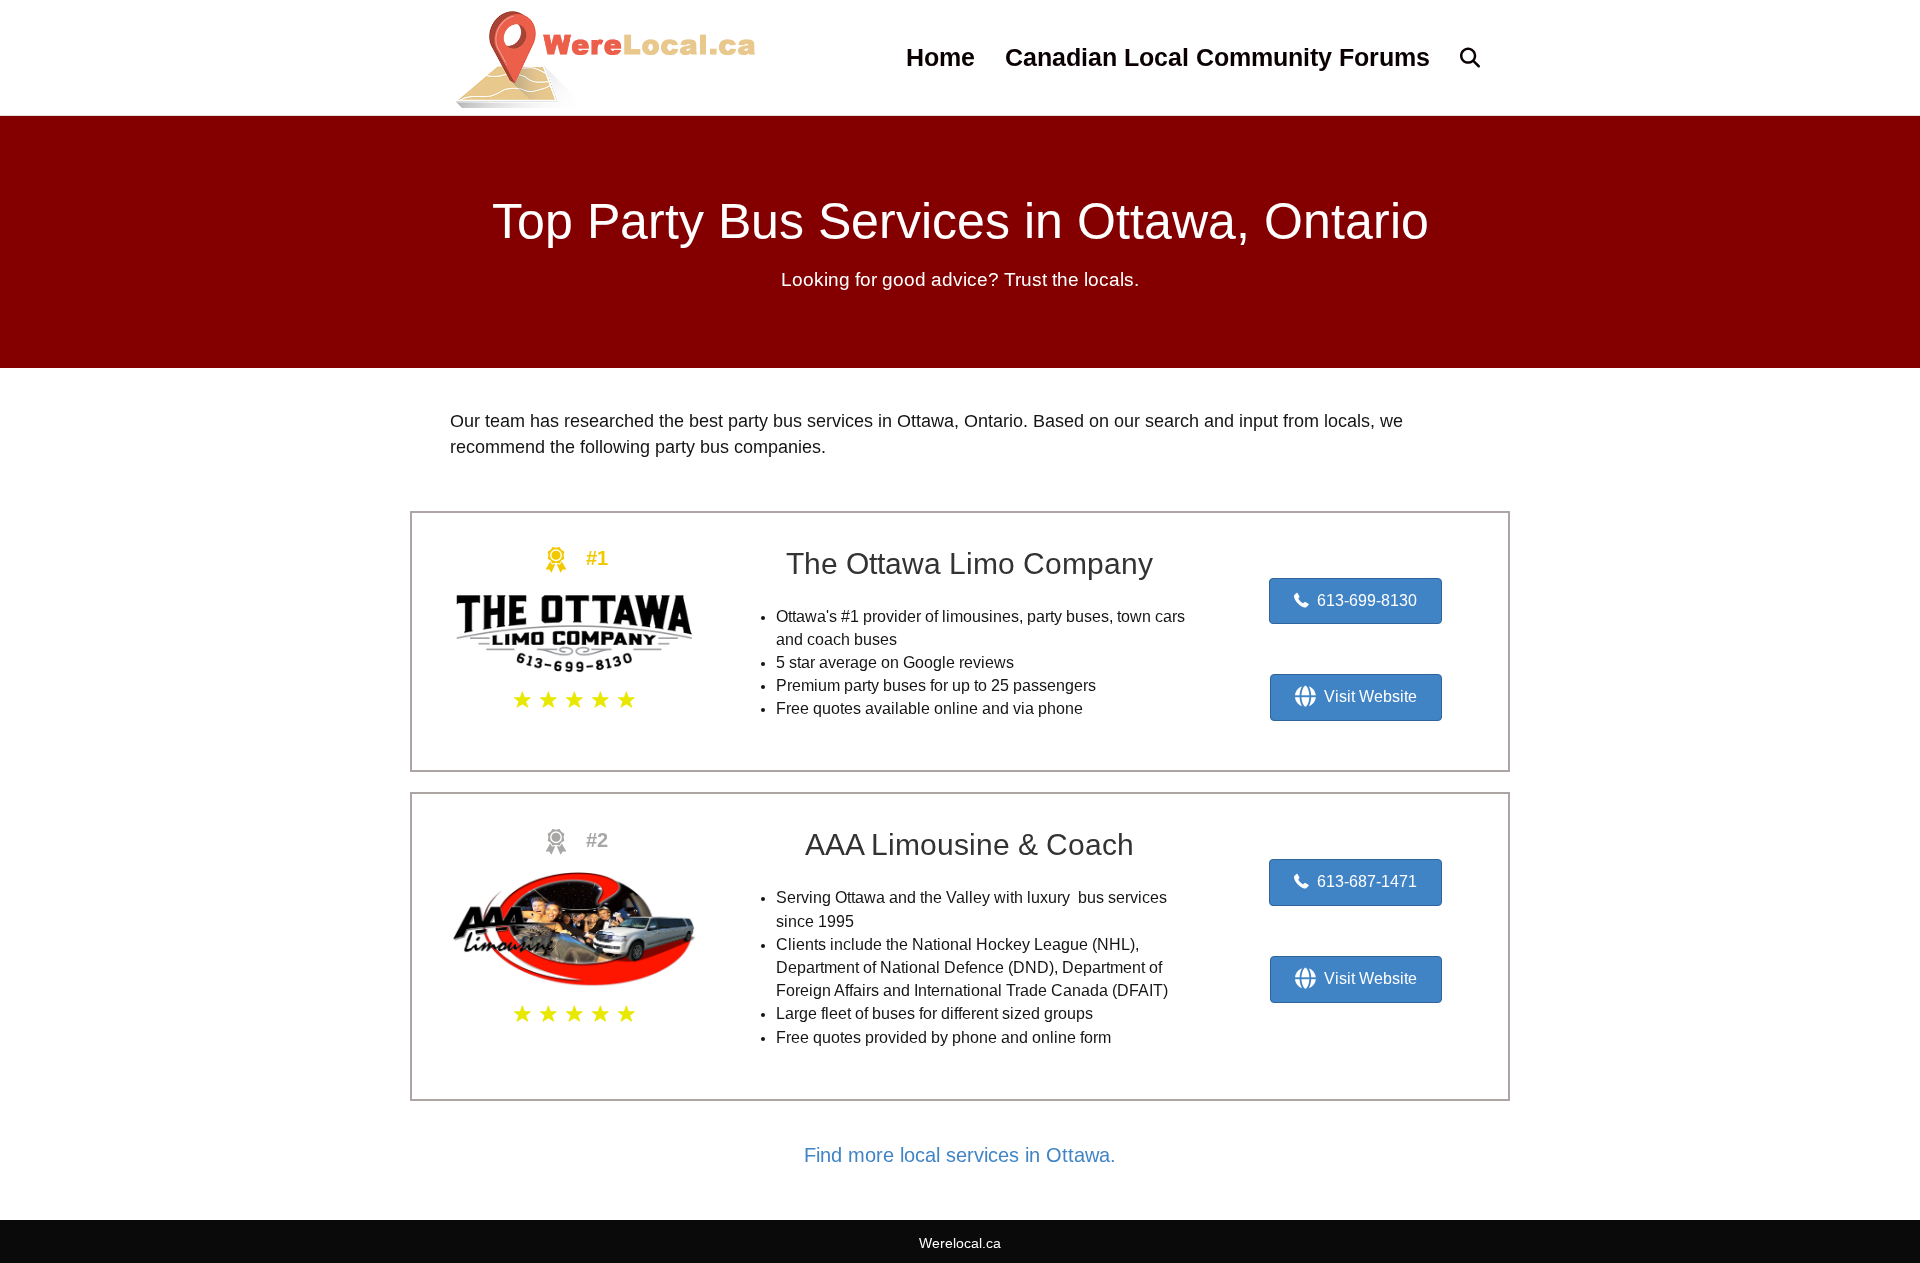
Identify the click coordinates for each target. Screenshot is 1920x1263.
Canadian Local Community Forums (1217, 57)
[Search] (1457, 58)
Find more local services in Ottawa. (960, 1155)
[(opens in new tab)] (574, 632)
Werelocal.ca (960, 1243)
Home (940, 57)
